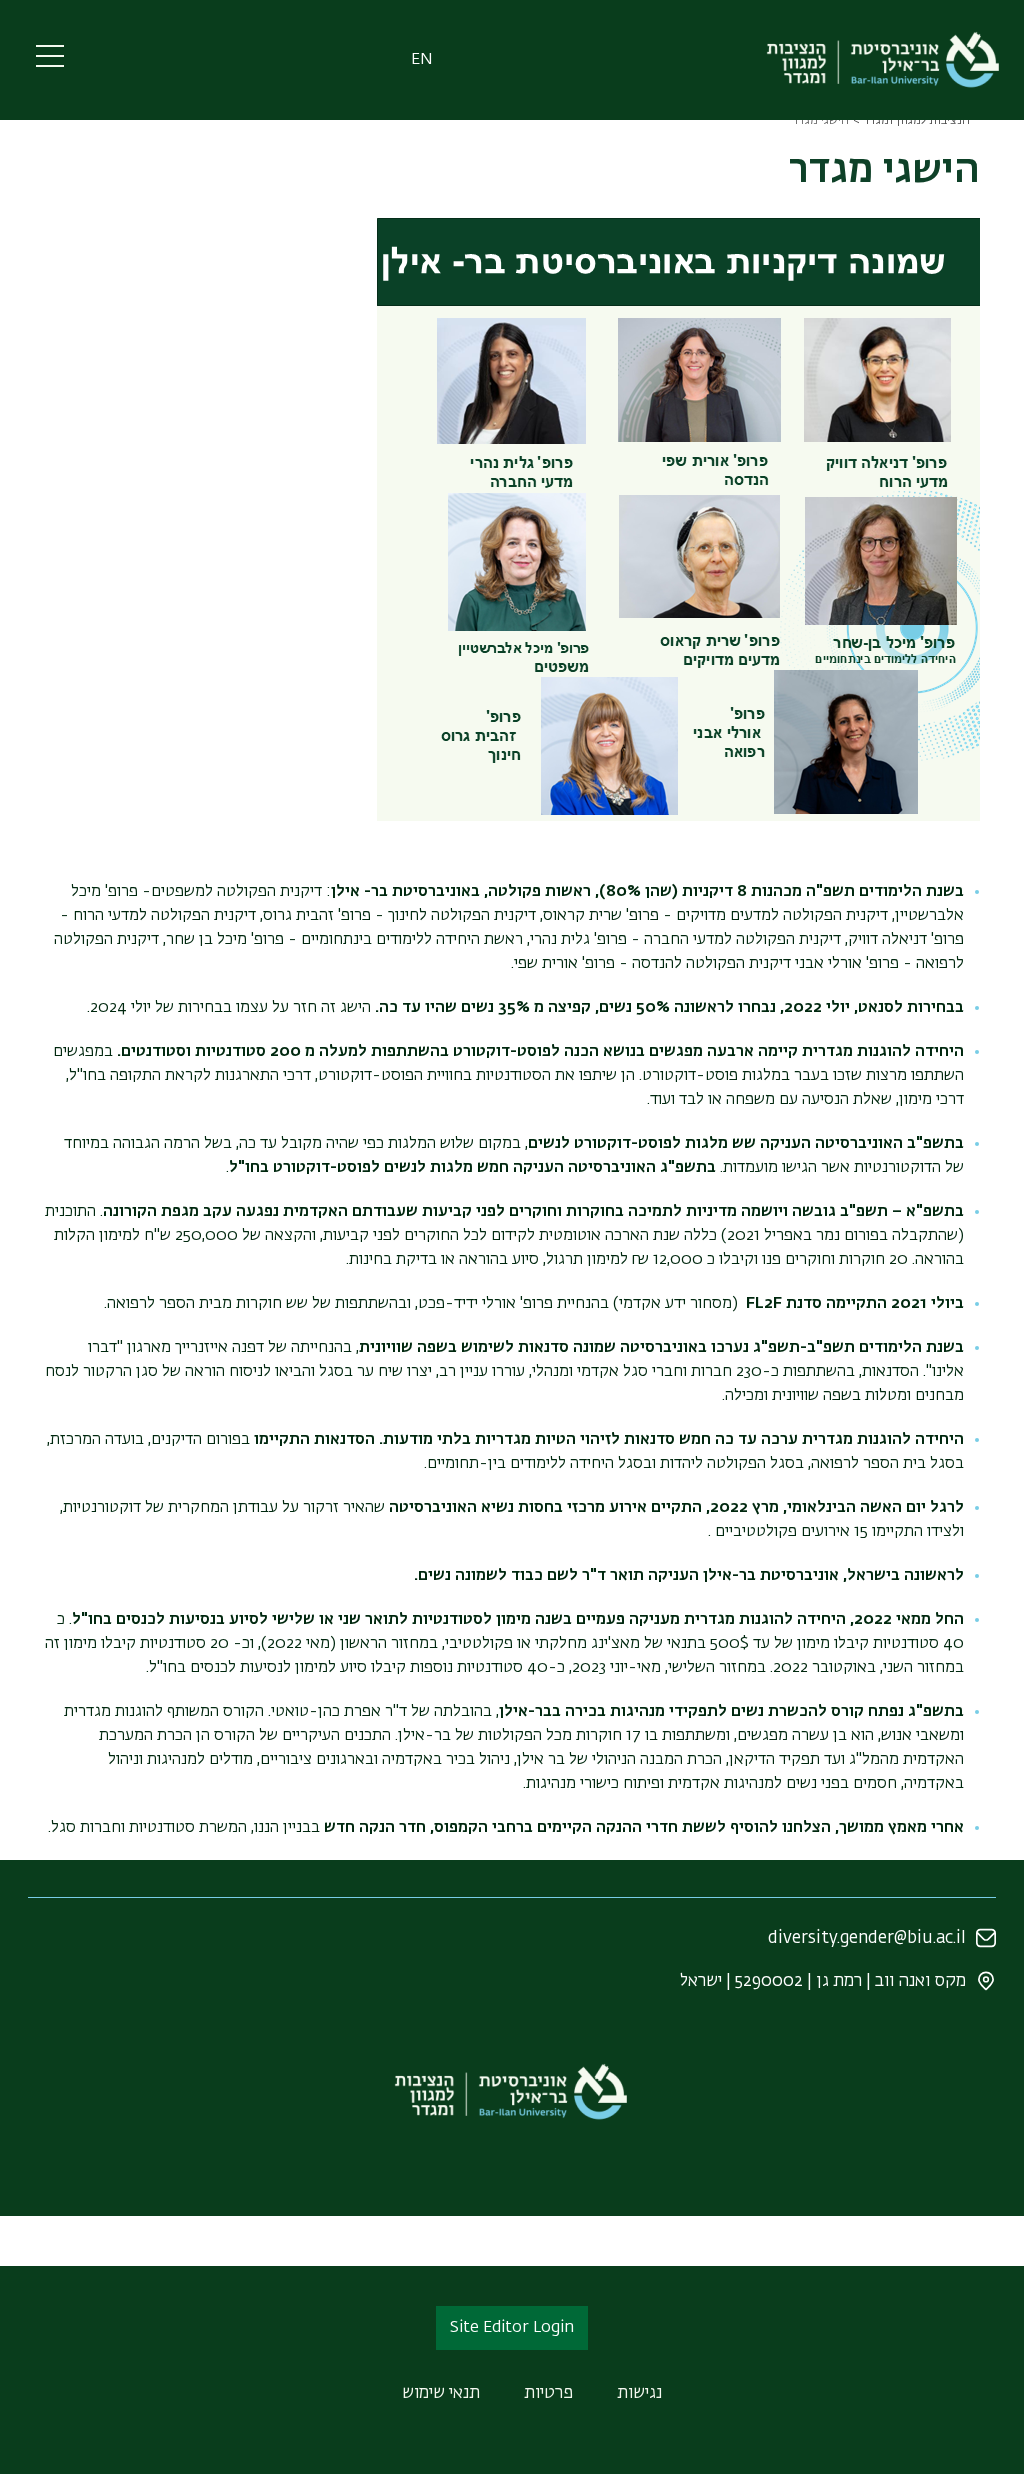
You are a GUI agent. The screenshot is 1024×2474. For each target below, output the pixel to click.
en (422, 60)
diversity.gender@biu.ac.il (867, 1938)
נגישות (639, 2393)
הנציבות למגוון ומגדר (916, 121)
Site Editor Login (512, 2328)
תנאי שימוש (441, 2393)
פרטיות (548, 2393)
